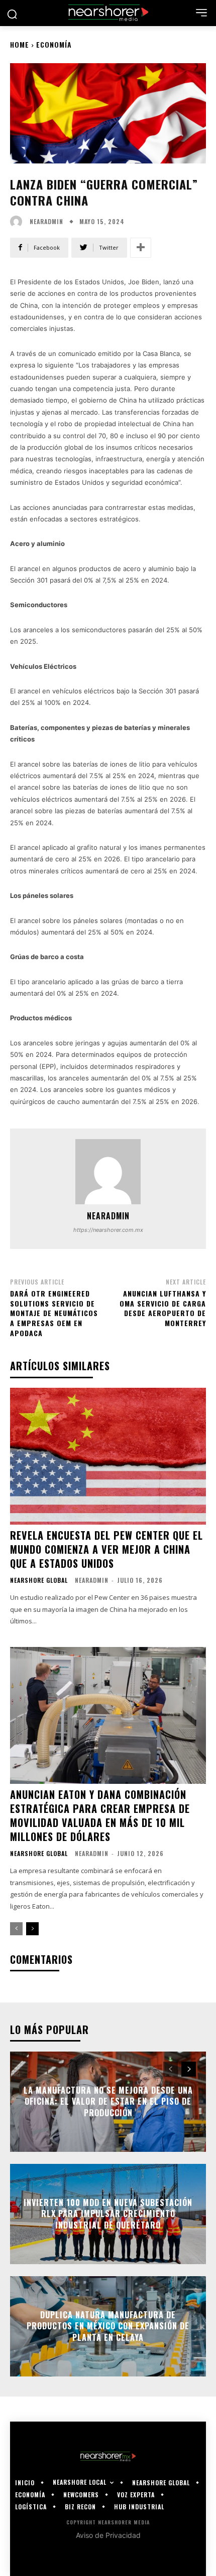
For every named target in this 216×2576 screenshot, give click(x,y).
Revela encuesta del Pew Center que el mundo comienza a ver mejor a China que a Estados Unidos (106, 1549)
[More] (141, 248)
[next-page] (32, 1929)
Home (20, 44)
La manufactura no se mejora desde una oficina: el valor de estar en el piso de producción (108, 2101)
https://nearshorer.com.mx (108, 1230)
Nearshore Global (39, 1580)
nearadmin (46, 222)
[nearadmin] (19, 222)
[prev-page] (16, 1929)
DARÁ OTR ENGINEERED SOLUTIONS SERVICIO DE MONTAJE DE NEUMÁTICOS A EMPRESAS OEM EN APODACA (54, 1313)
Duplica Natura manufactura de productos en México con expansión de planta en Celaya (108, 2326)
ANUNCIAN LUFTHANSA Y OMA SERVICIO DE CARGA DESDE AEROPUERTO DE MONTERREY (163, 1308)
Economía (54, 44)
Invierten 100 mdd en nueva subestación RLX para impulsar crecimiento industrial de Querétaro (108, 2214)
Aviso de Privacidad (108, 2535)
